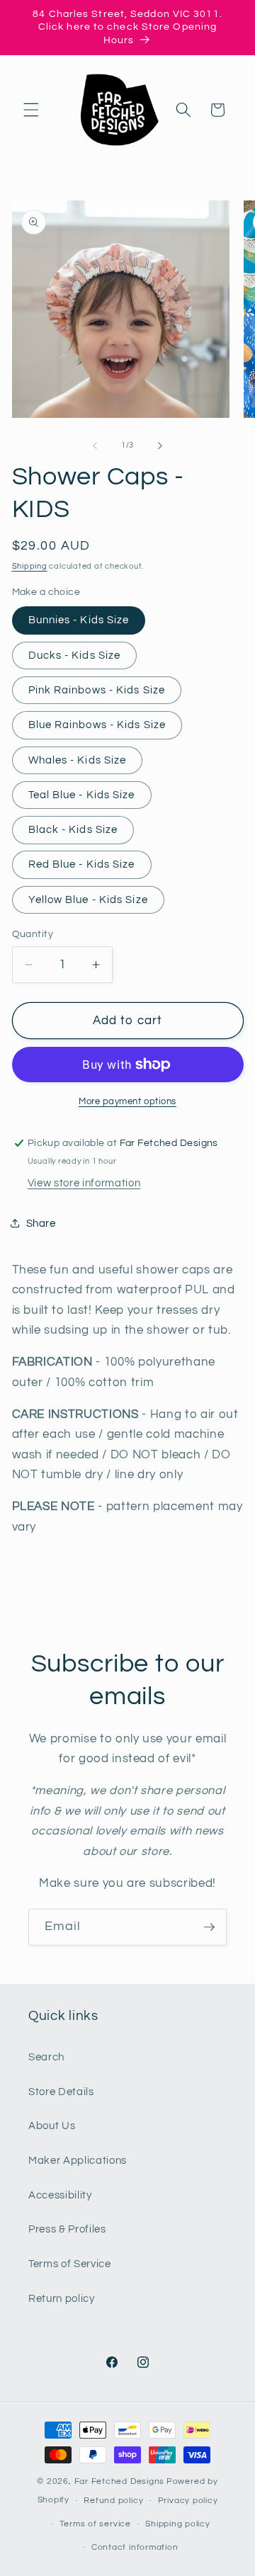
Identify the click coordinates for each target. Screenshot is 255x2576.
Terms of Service (70, 2264)
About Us (52, 2126)
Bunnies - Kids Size (79, 620)
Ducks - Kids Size (75, 655)
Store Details (61, 2092)
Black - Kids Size (73, 829)
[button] (31, 110)
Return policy (62, 2298)
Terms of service (95, 2524)
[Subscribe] (209, 1927)
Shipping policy (178, 2524)
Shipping (30, 566)
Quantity (33, 934)
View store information (84, 1183)
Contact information (135, 2547)
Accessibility (60, 2195)
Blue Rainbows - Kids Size (97, 725)
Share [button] (41, 1223)
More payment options (127, 1101)
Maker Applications (78, 2160)
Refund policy (113, 2501)
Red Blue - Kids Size (82, 864)
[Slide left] (95, 446)
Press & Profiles (67, 2229)
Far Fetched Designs (120, 2481)
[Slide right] (160, 446)
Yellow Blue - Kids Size (88, 900)
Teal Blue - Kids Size (82, 795)
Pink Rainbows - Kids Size (97, 690)
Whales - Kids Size (78, 760)
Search (46, 2057)
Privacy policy (188, 2501)
